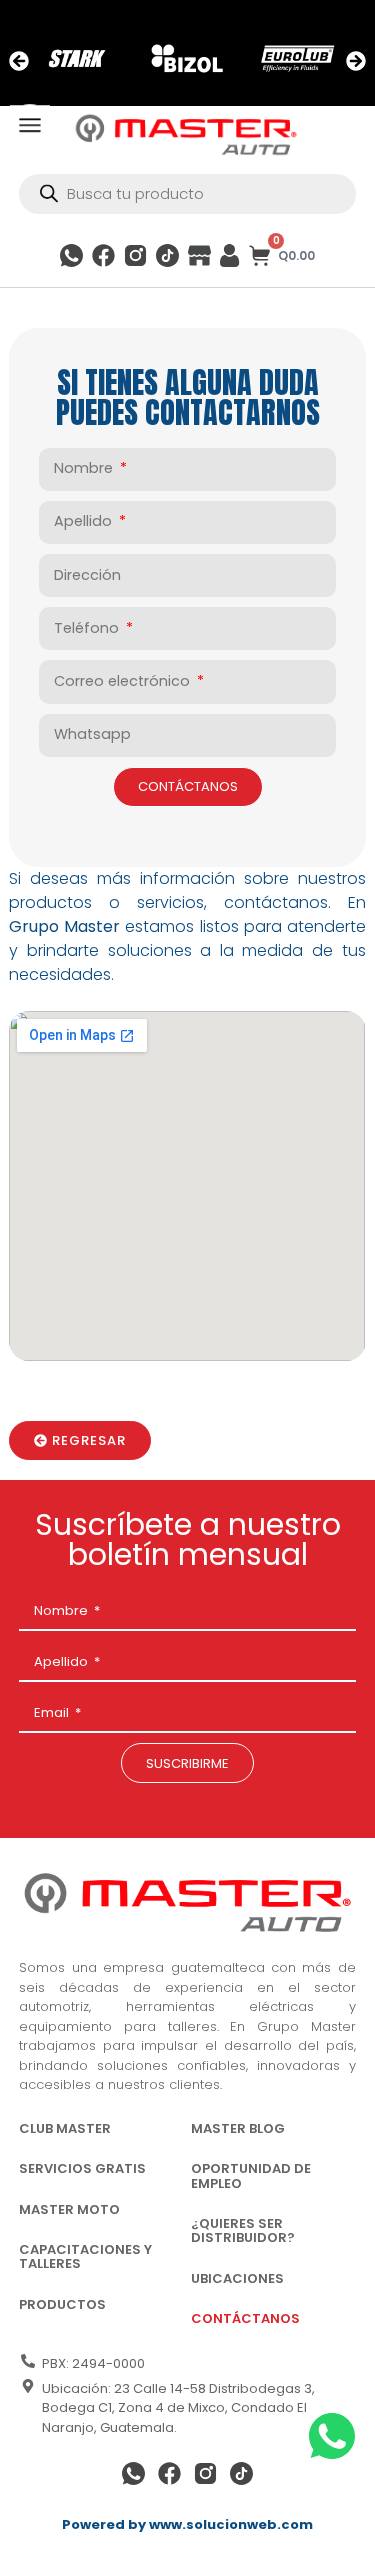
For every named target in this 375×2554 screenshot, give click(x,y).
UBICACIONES (237, 2278)
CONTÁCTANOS (245, 2318)
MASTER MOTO (69, 2209)
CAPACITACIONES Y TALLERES (85, 2256)
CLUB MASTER (65, 2128)
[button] (19, 61)
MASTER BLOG (238, 2128)
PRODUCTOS (62, 2304)
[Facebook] (103, 255)
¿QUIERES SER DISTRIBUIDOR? (243, 2230)
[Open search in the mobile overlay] (187, 194)
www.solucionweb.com (231, 2524)
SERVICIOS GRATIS (82, 2168)
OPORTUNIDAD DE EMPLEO (251, 2175)
